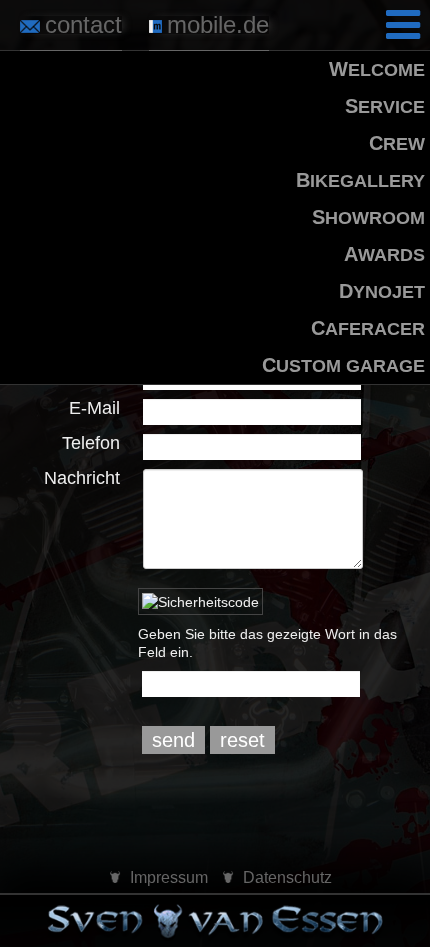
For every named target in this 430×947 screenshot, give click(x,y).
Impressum (169, 877)
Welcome (377, 69)
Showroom (368, 217)
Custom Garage (343, 365)
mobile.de (218, 24)
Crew (397, 143)
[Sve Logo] (215, 922)
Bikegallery (360, 180)
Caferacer (368, 328)
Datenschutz (287, 877)
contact (83, 24)
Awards (384, 254)
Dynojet (382, 291)
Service (385, 106)
